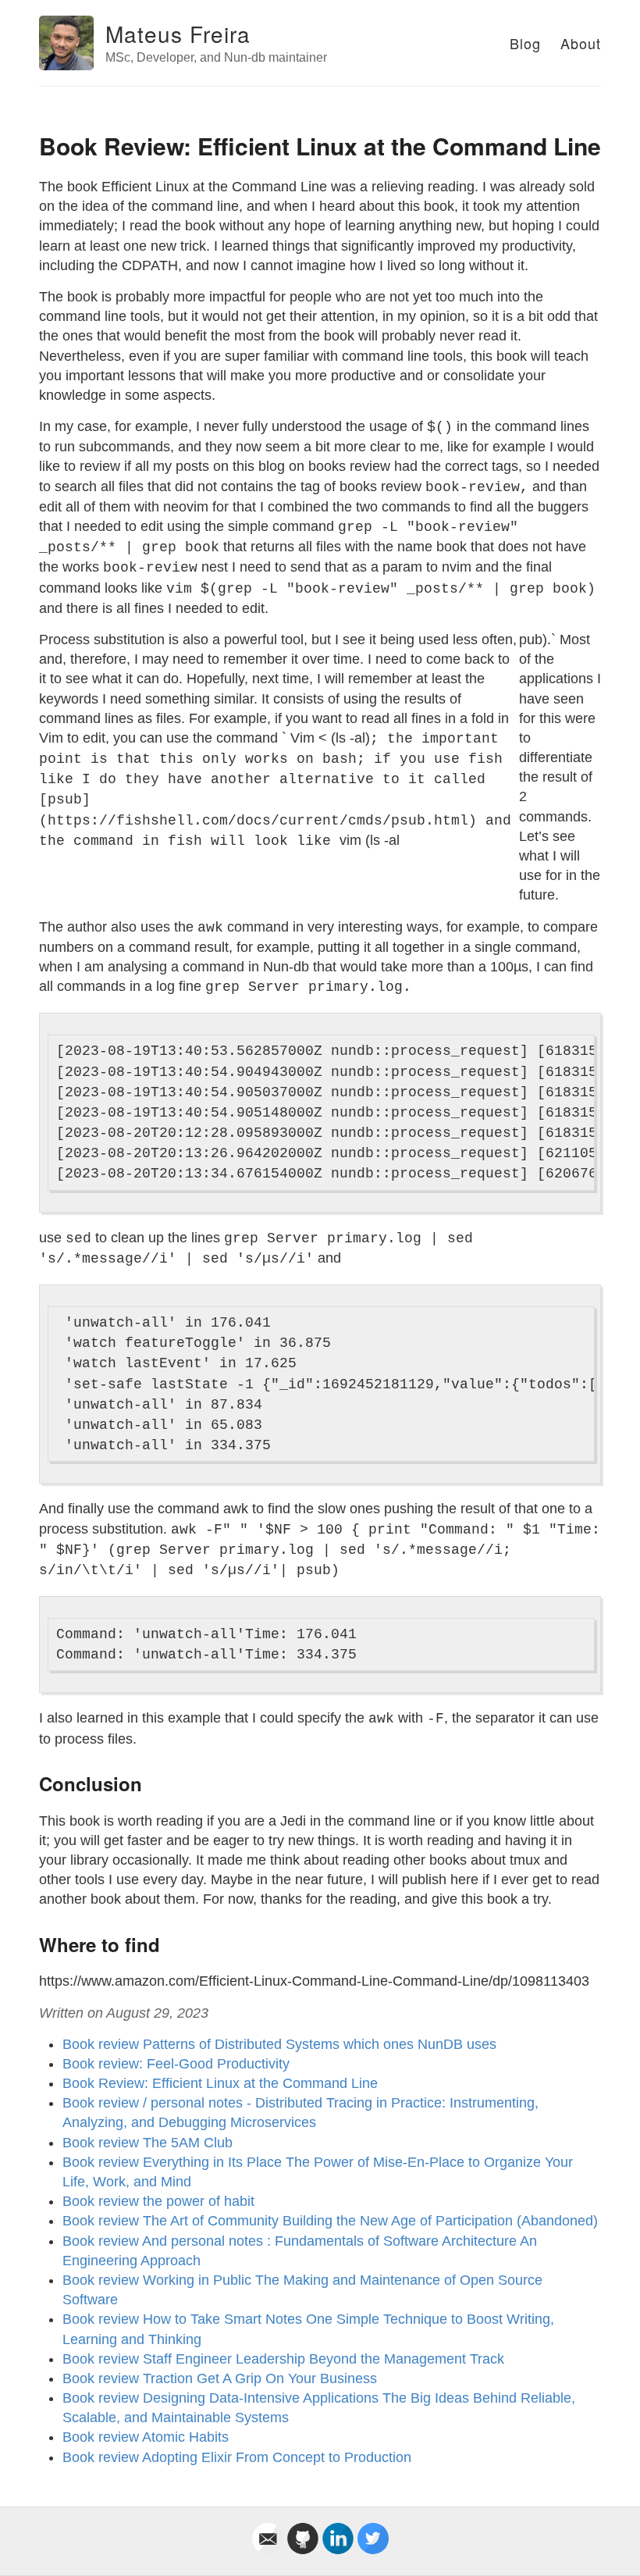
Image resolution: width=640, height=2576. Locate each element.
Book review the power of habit (158, 2201)
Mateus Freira (178, 34)
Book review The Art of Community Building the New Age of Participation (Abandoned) (330, 2221)
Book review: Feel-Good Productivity (176, 2064)
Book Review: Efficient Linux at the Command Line (220, 2083)
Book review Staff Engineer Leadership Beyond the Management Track (283, 2359)
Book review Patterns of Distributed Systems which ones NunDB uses (279, 2044)
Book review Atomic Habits (146, 2437)
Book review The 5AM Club (148, 2143)
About (581, 43)
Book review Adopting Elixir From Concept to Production (237, 2457)
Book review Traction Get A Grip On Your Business (220, 2378)
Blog (525, 43)
